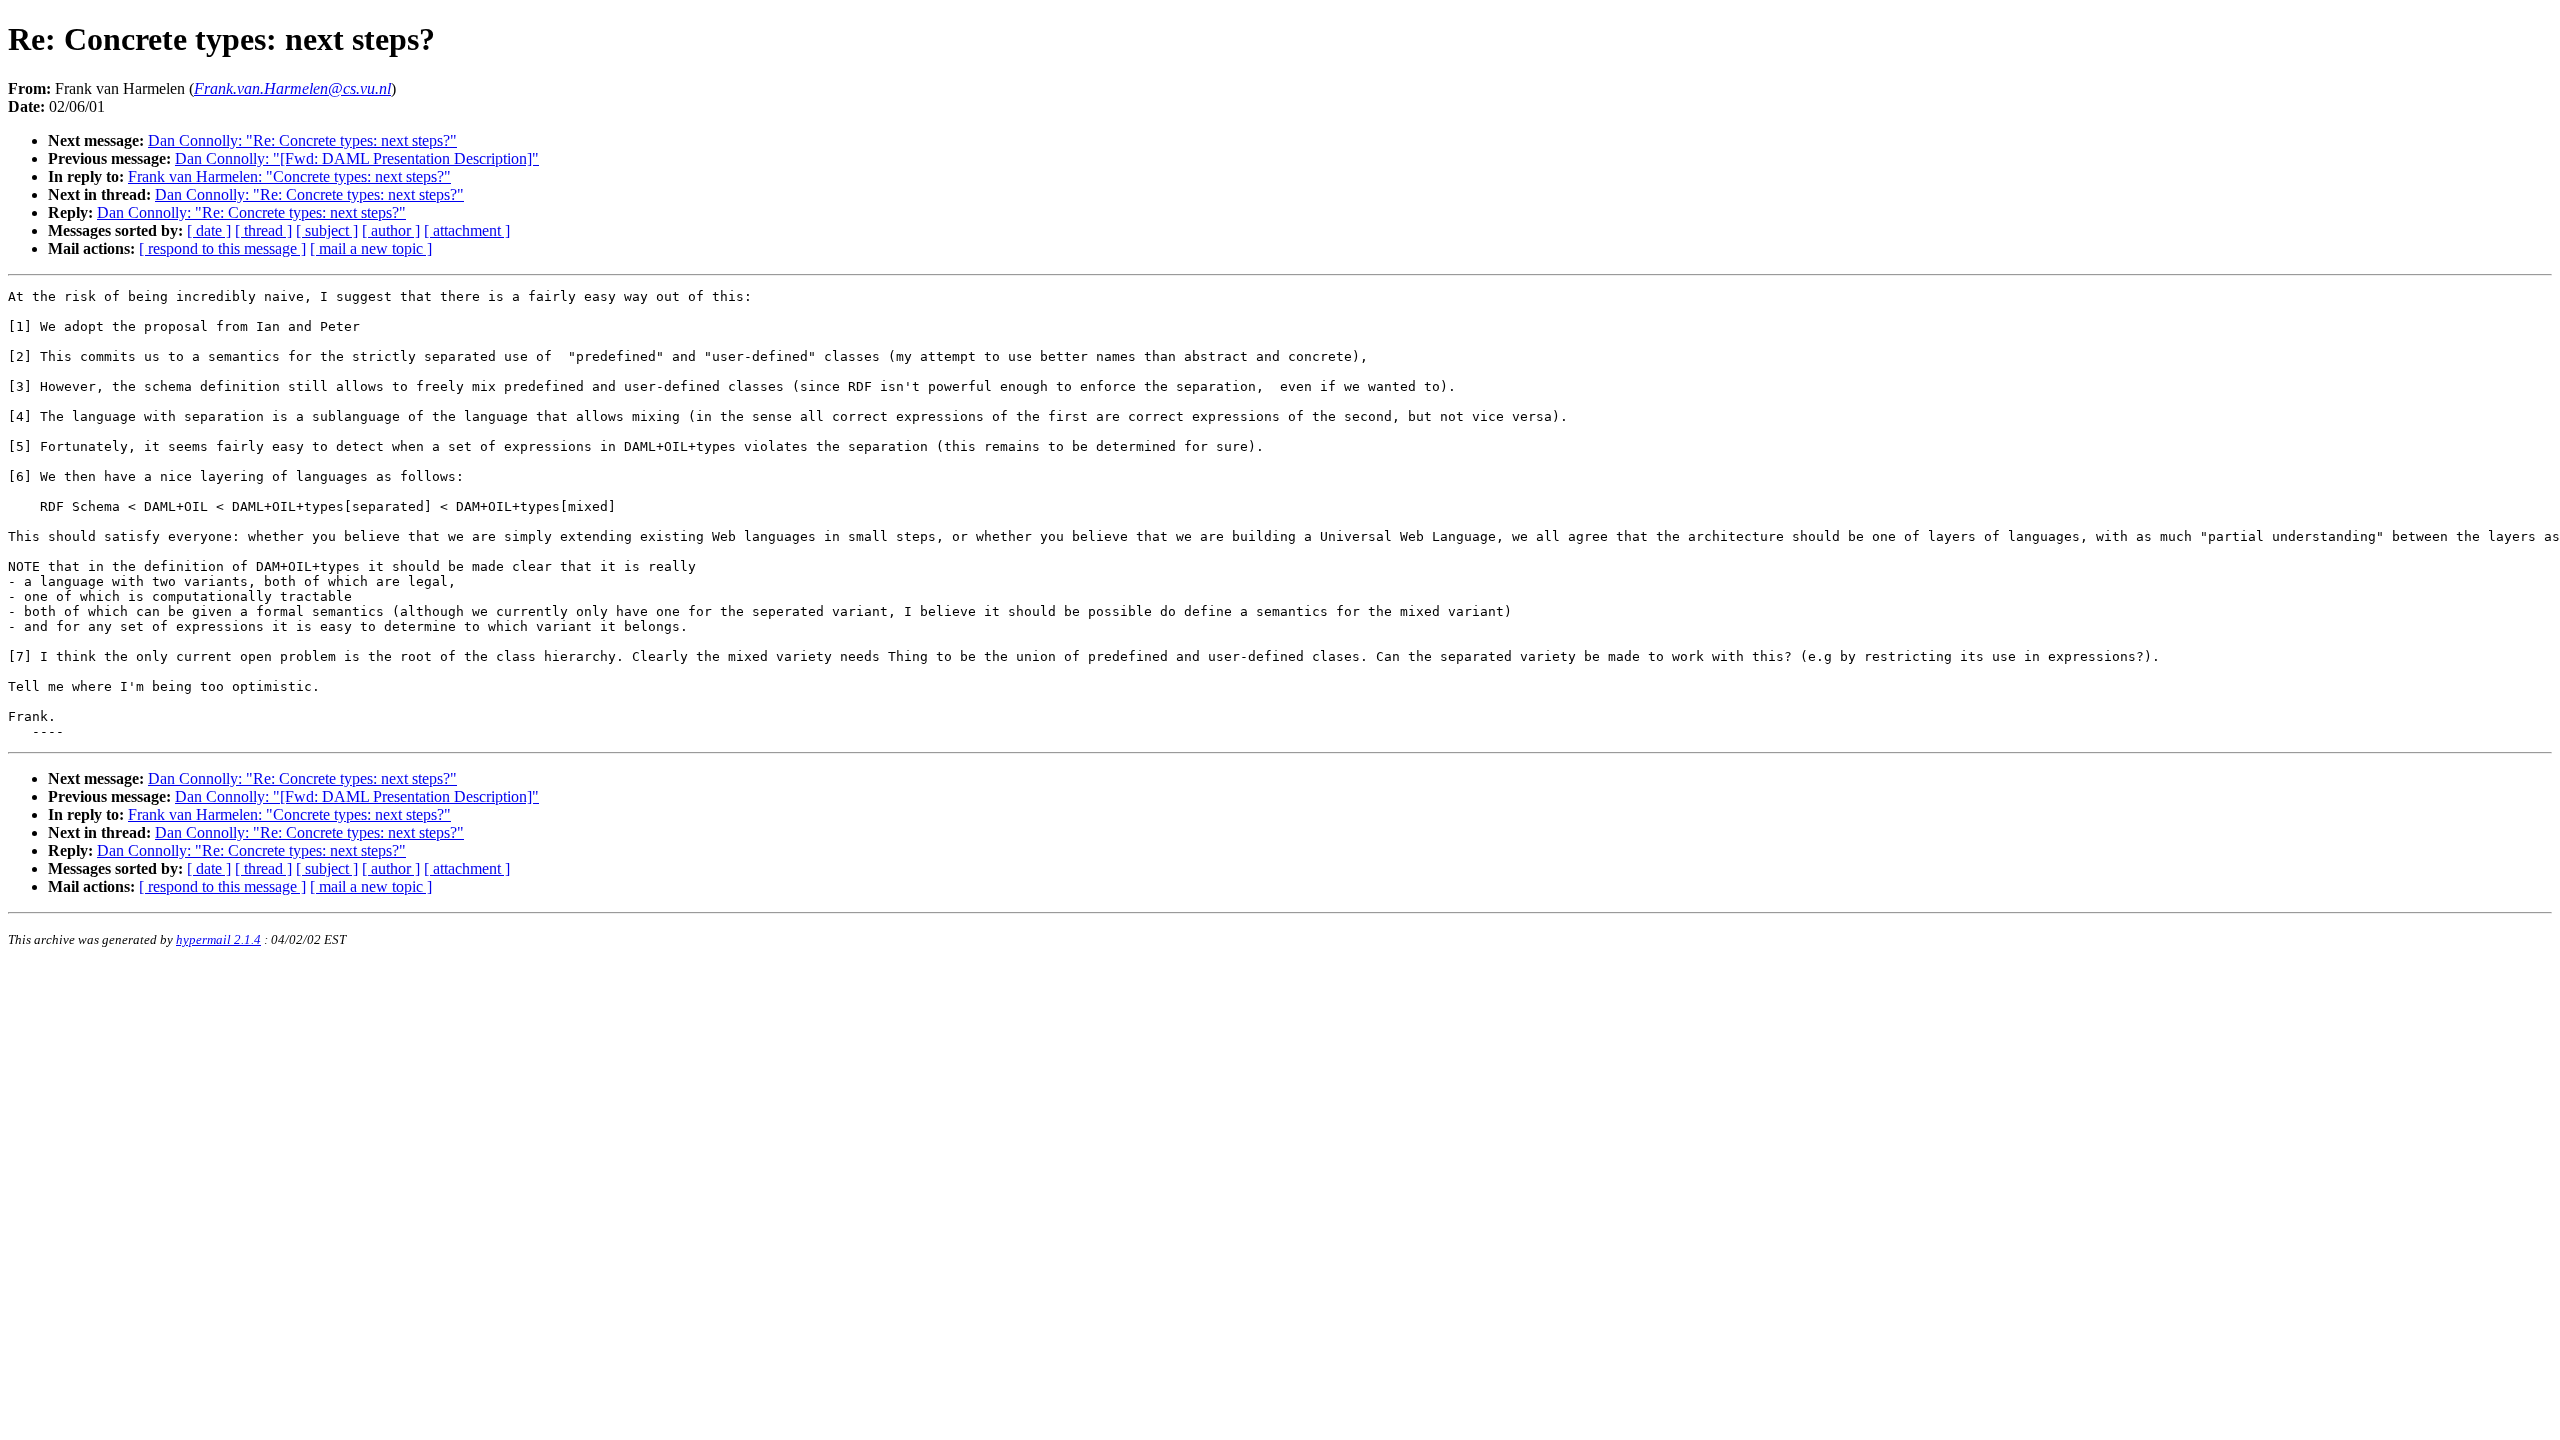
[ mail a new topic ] (371, 248)
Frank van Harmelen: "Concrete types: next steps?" (289, 176)
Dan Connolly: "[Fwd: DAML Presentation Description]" (357, 158)
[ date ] (209, 230)
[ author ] (391, 230)
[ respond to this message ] (222, 248)
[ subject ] (327, 230)
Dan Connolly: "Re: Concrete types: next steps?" (302, 140)
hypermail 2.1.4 (218, 939)
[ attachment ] (467, 230)
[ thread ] (263, 230)
